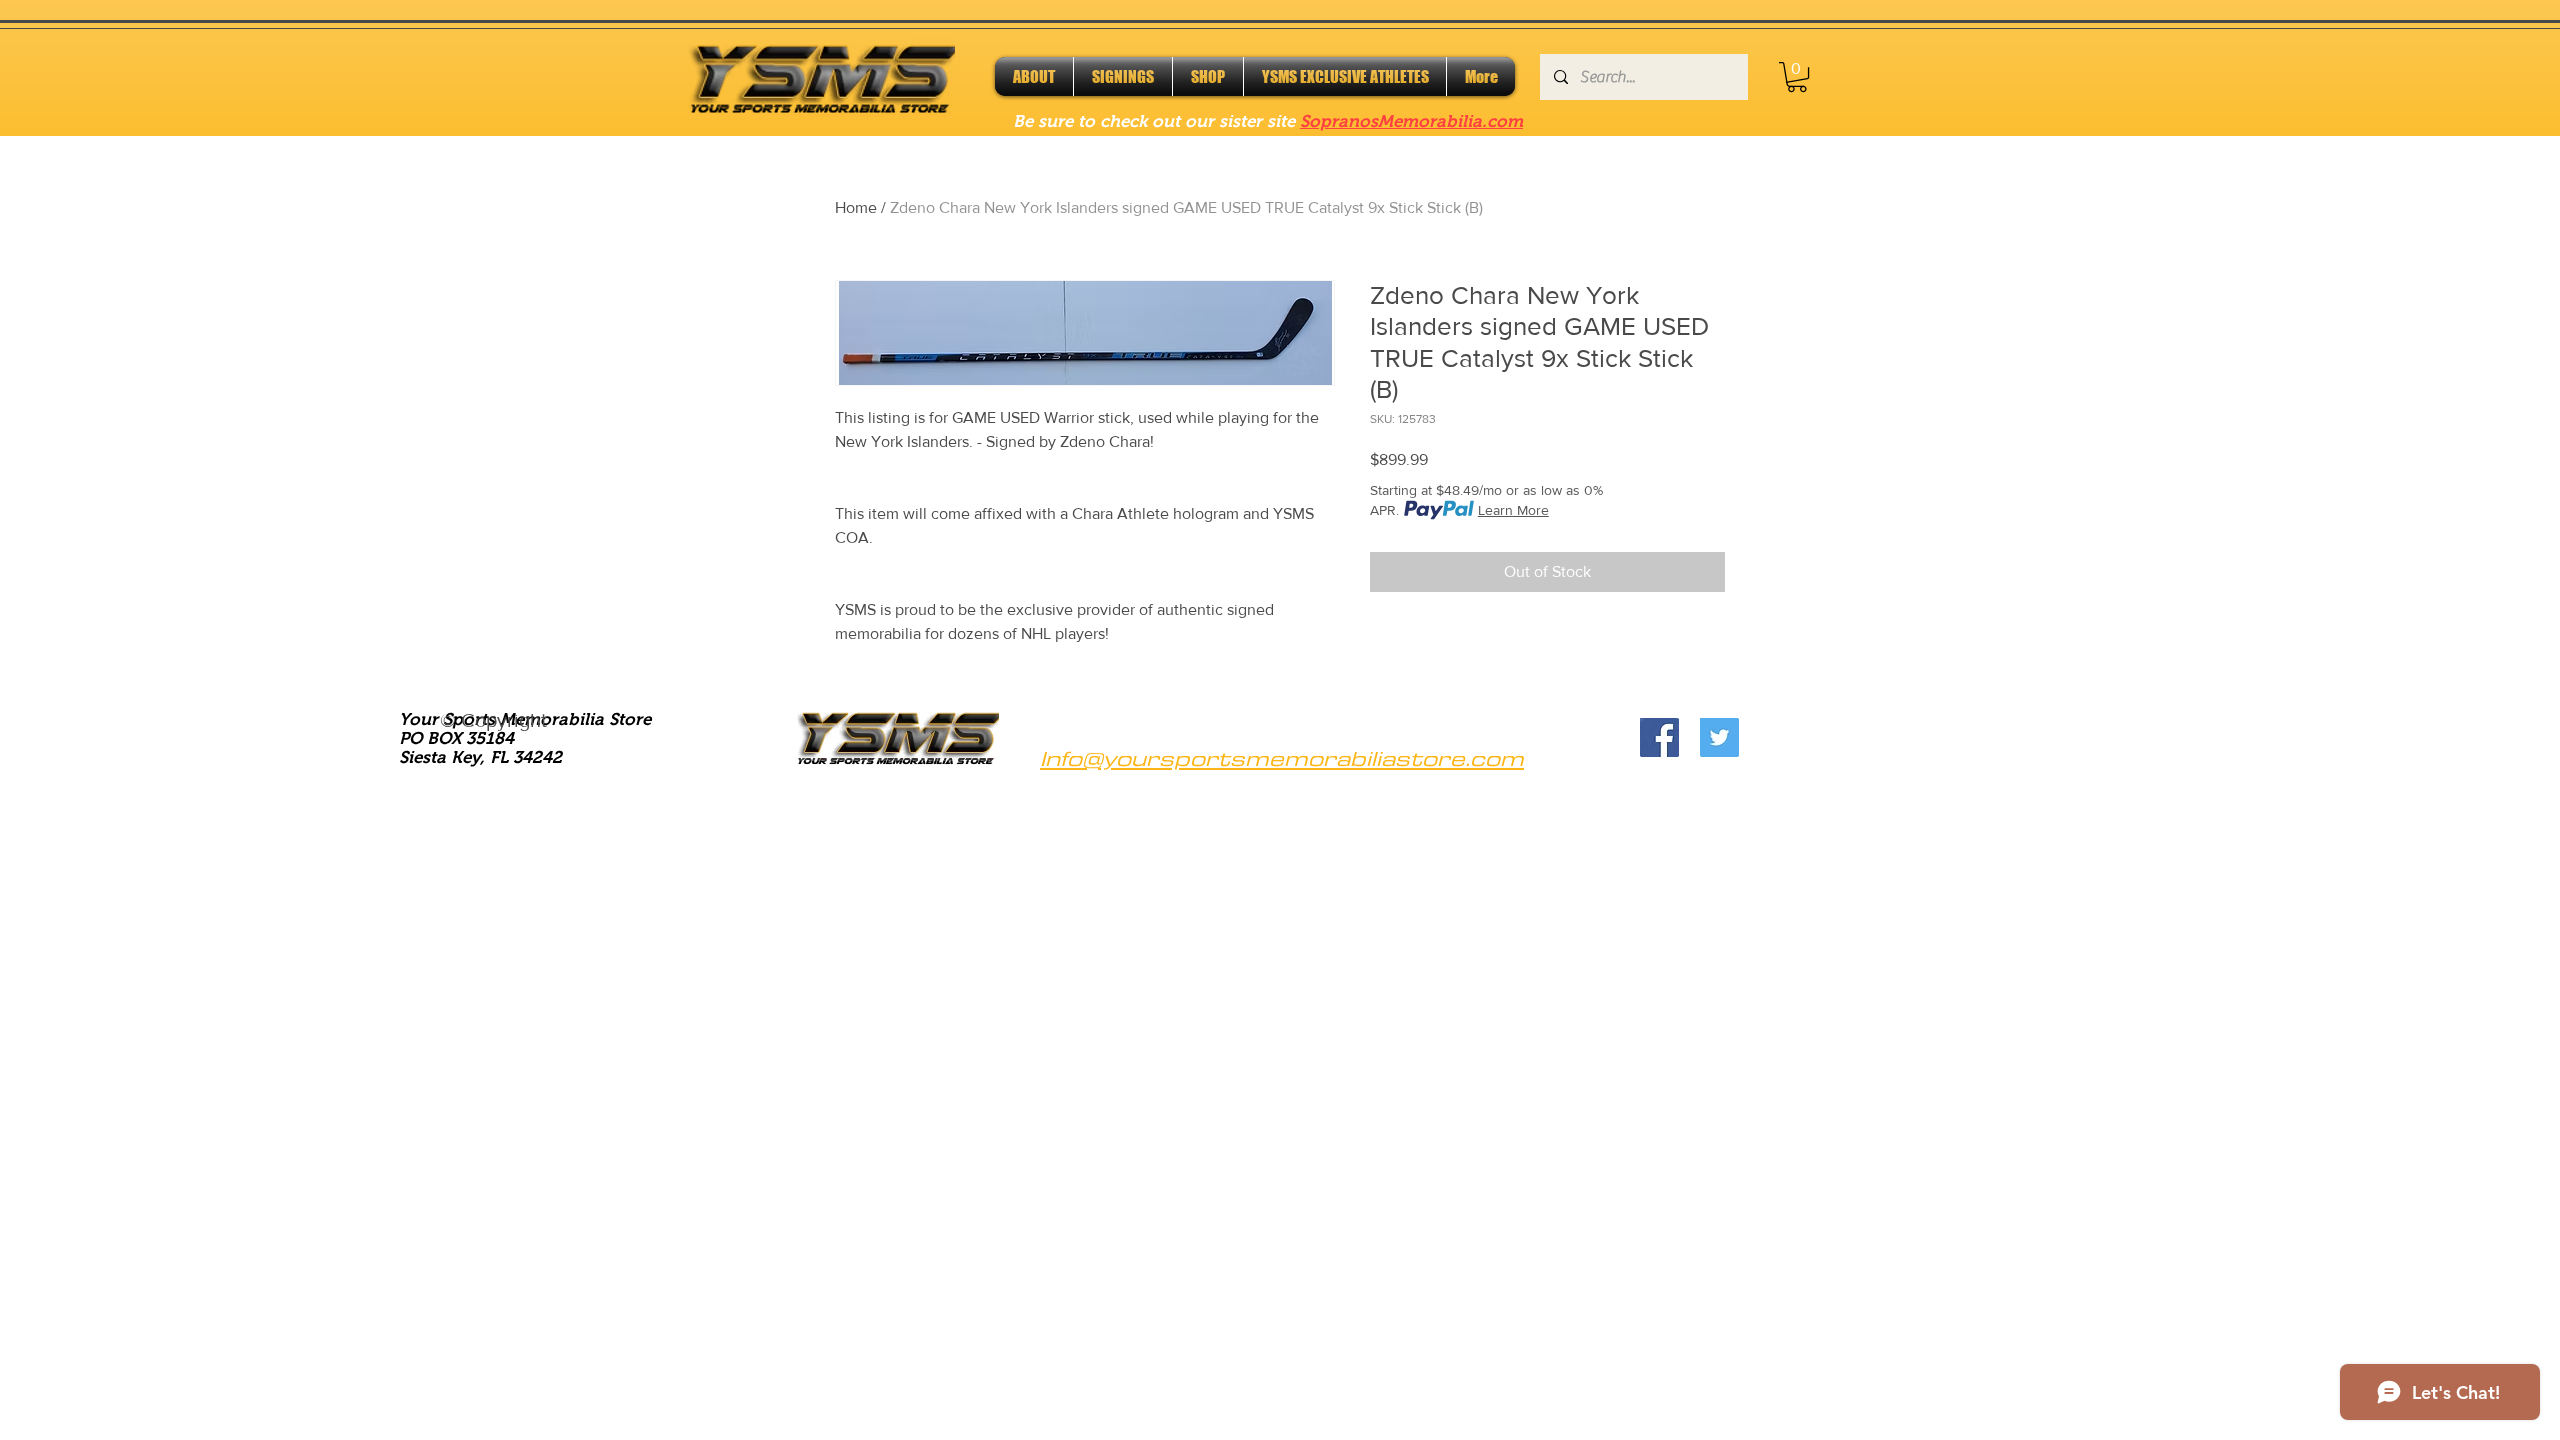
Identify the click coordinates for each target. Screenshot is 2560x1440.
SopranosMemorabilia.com (1411, 121)
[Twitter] (1719, 737)
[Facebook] (1659, 737)
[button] (1797, 77)
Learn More (1513, 510)
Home (856, 207)
